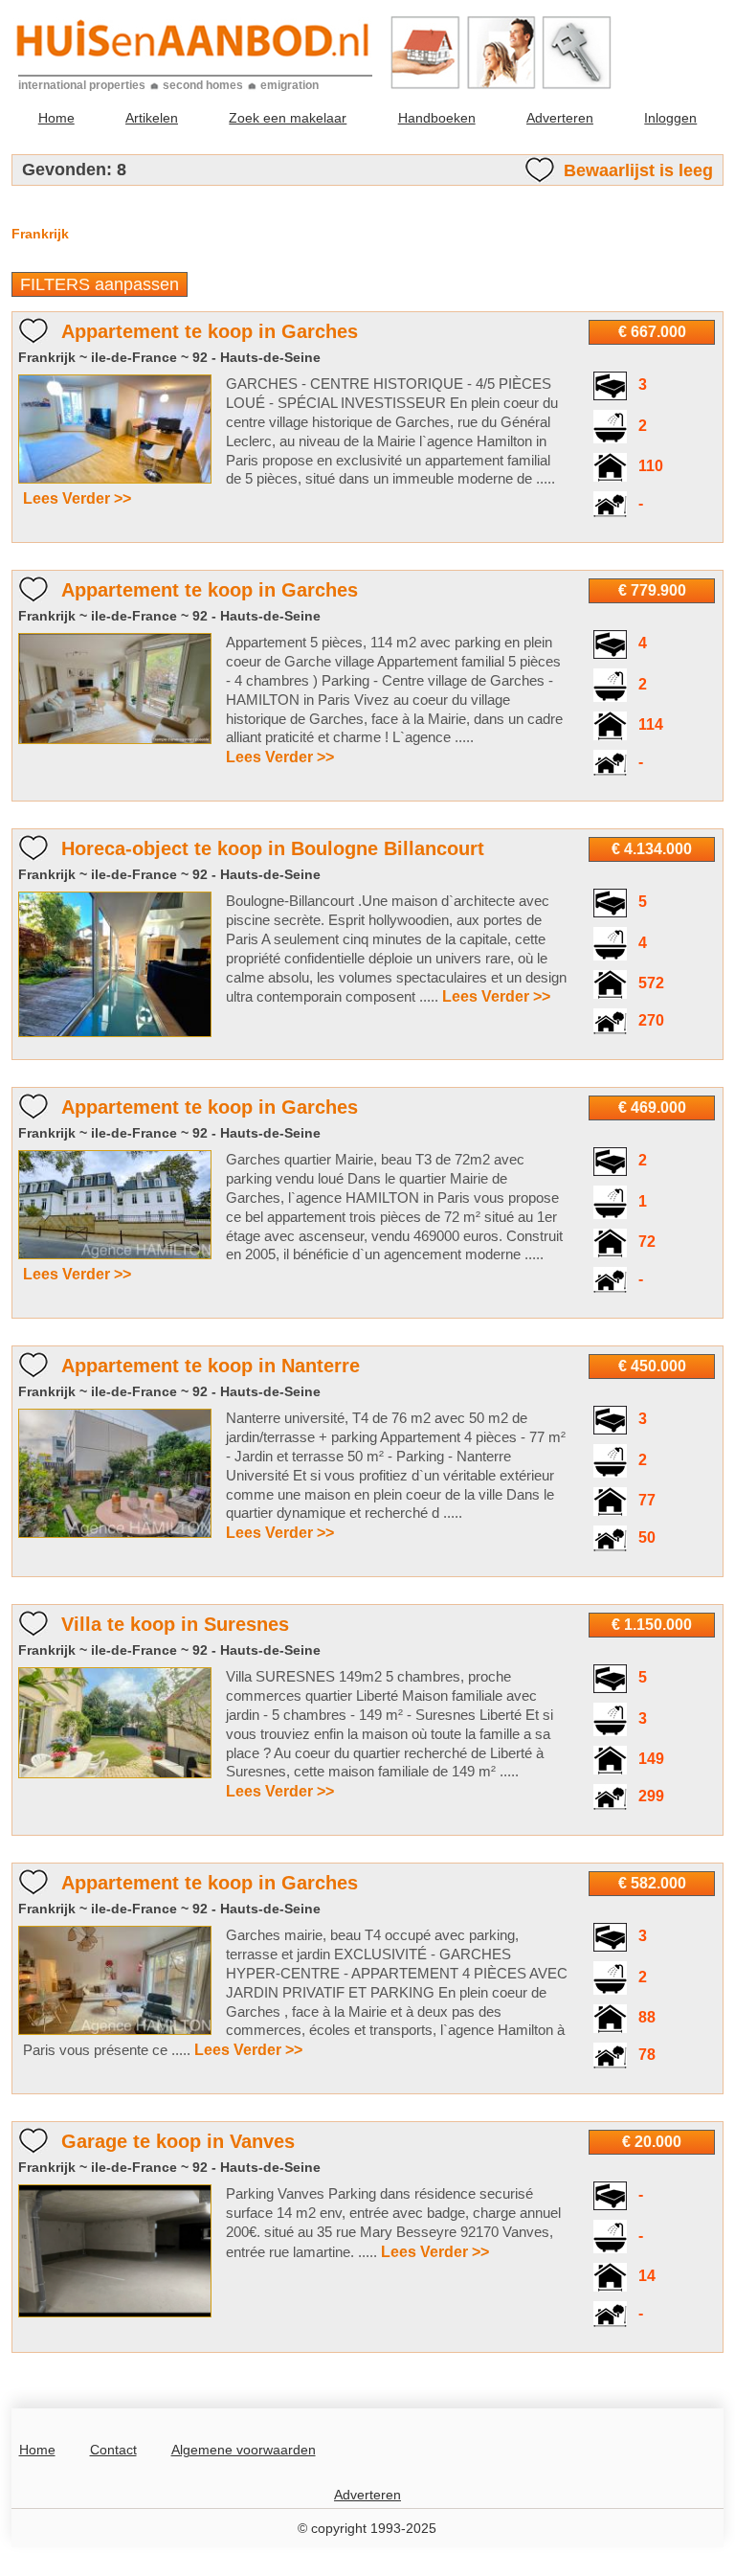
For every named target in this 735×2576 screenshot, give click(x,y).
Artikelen (152, 118)
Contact (113, 2450)
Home (56, 118)
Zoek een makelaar (288, 118)
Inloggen (670, 118)
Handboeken (437, 118)
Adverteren (560, 118)
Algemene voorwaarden (244, 2450)
